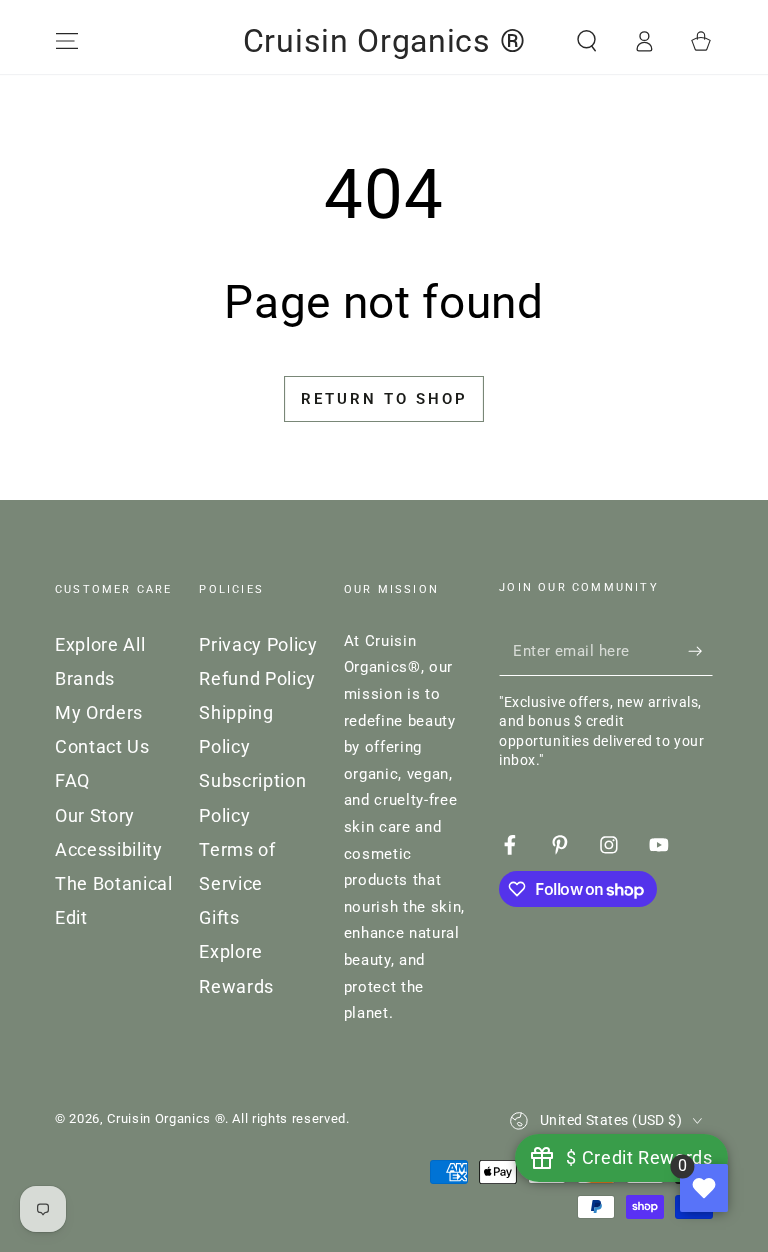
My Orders (99, 713)
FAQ (72, 781)
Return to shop (384, 399)
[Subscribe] (700, 651)
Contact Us (102, 747)
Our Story (95, 816)
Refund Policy (257, 679)
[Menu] (67, 41)
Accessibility (109, 850)
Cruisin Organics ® (166, 1118)
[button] (586, 41)
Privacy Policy (258, 645)
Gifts (219, 918)
